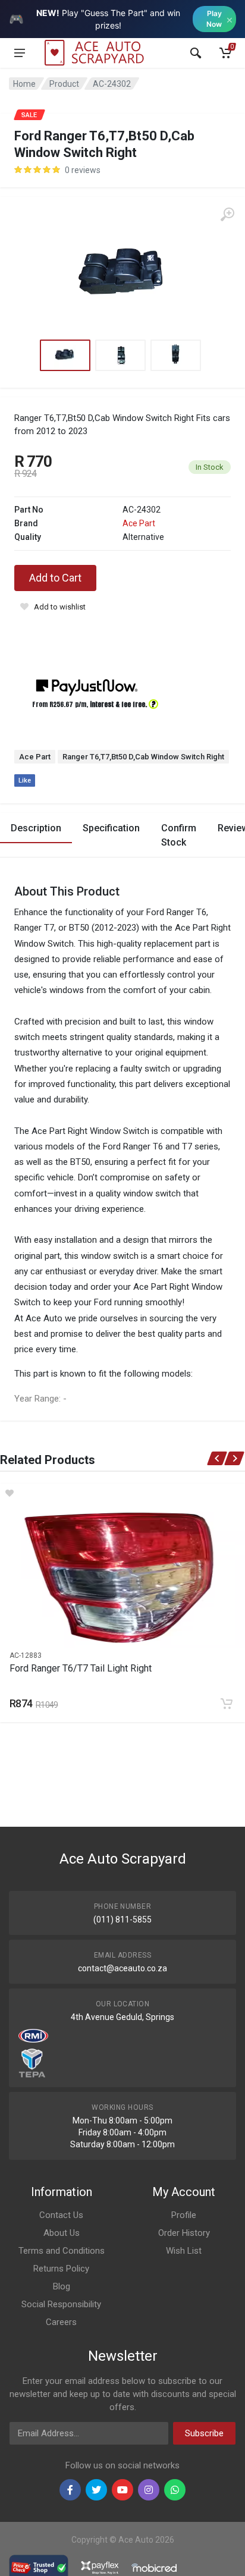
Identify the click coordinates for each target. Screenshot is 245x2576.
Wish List (184, 2251)
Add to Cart (55, 578)
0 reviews (83, 170)
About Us (62, 2233)
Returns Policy (61, 2269)
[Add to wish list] (122, 1493)
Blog (62, 2286)
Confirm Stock (179, 835)
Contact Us (61, 2215)
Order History (184, 2233)
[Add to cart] (227, 1704)
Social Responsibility (61, 2304)
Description (36, 828)
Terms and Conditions (62, 2251)
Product (64, 84)
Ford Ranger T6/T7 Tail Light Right (81, 1668)
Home (24, 84)
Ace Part (139, 523)
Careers (61, 2322)
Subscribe (204, 2433)
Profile (184, 2215)
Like (25, 780)
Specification (111, 828)
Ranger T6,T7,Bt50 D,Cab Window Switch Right (143, 757)
